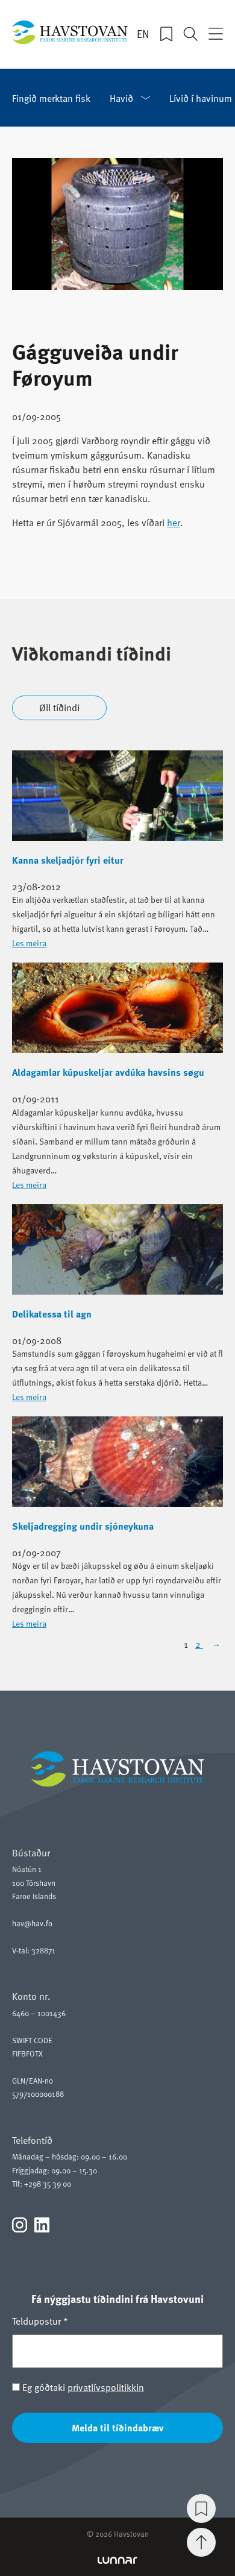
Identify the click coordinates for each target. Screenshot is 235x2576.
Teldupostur (40, 2320)
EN (143, 34)
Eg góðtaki (82, 2387)
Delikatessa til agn (52, 1314)
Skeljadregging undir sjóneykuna (83, 1526)
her (174, 522)
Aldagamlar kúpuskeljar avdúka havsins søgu (108, 1072)
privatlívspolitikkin (106, 2387)
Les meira (29, 943)
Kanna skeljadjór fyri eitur (68, 860)
